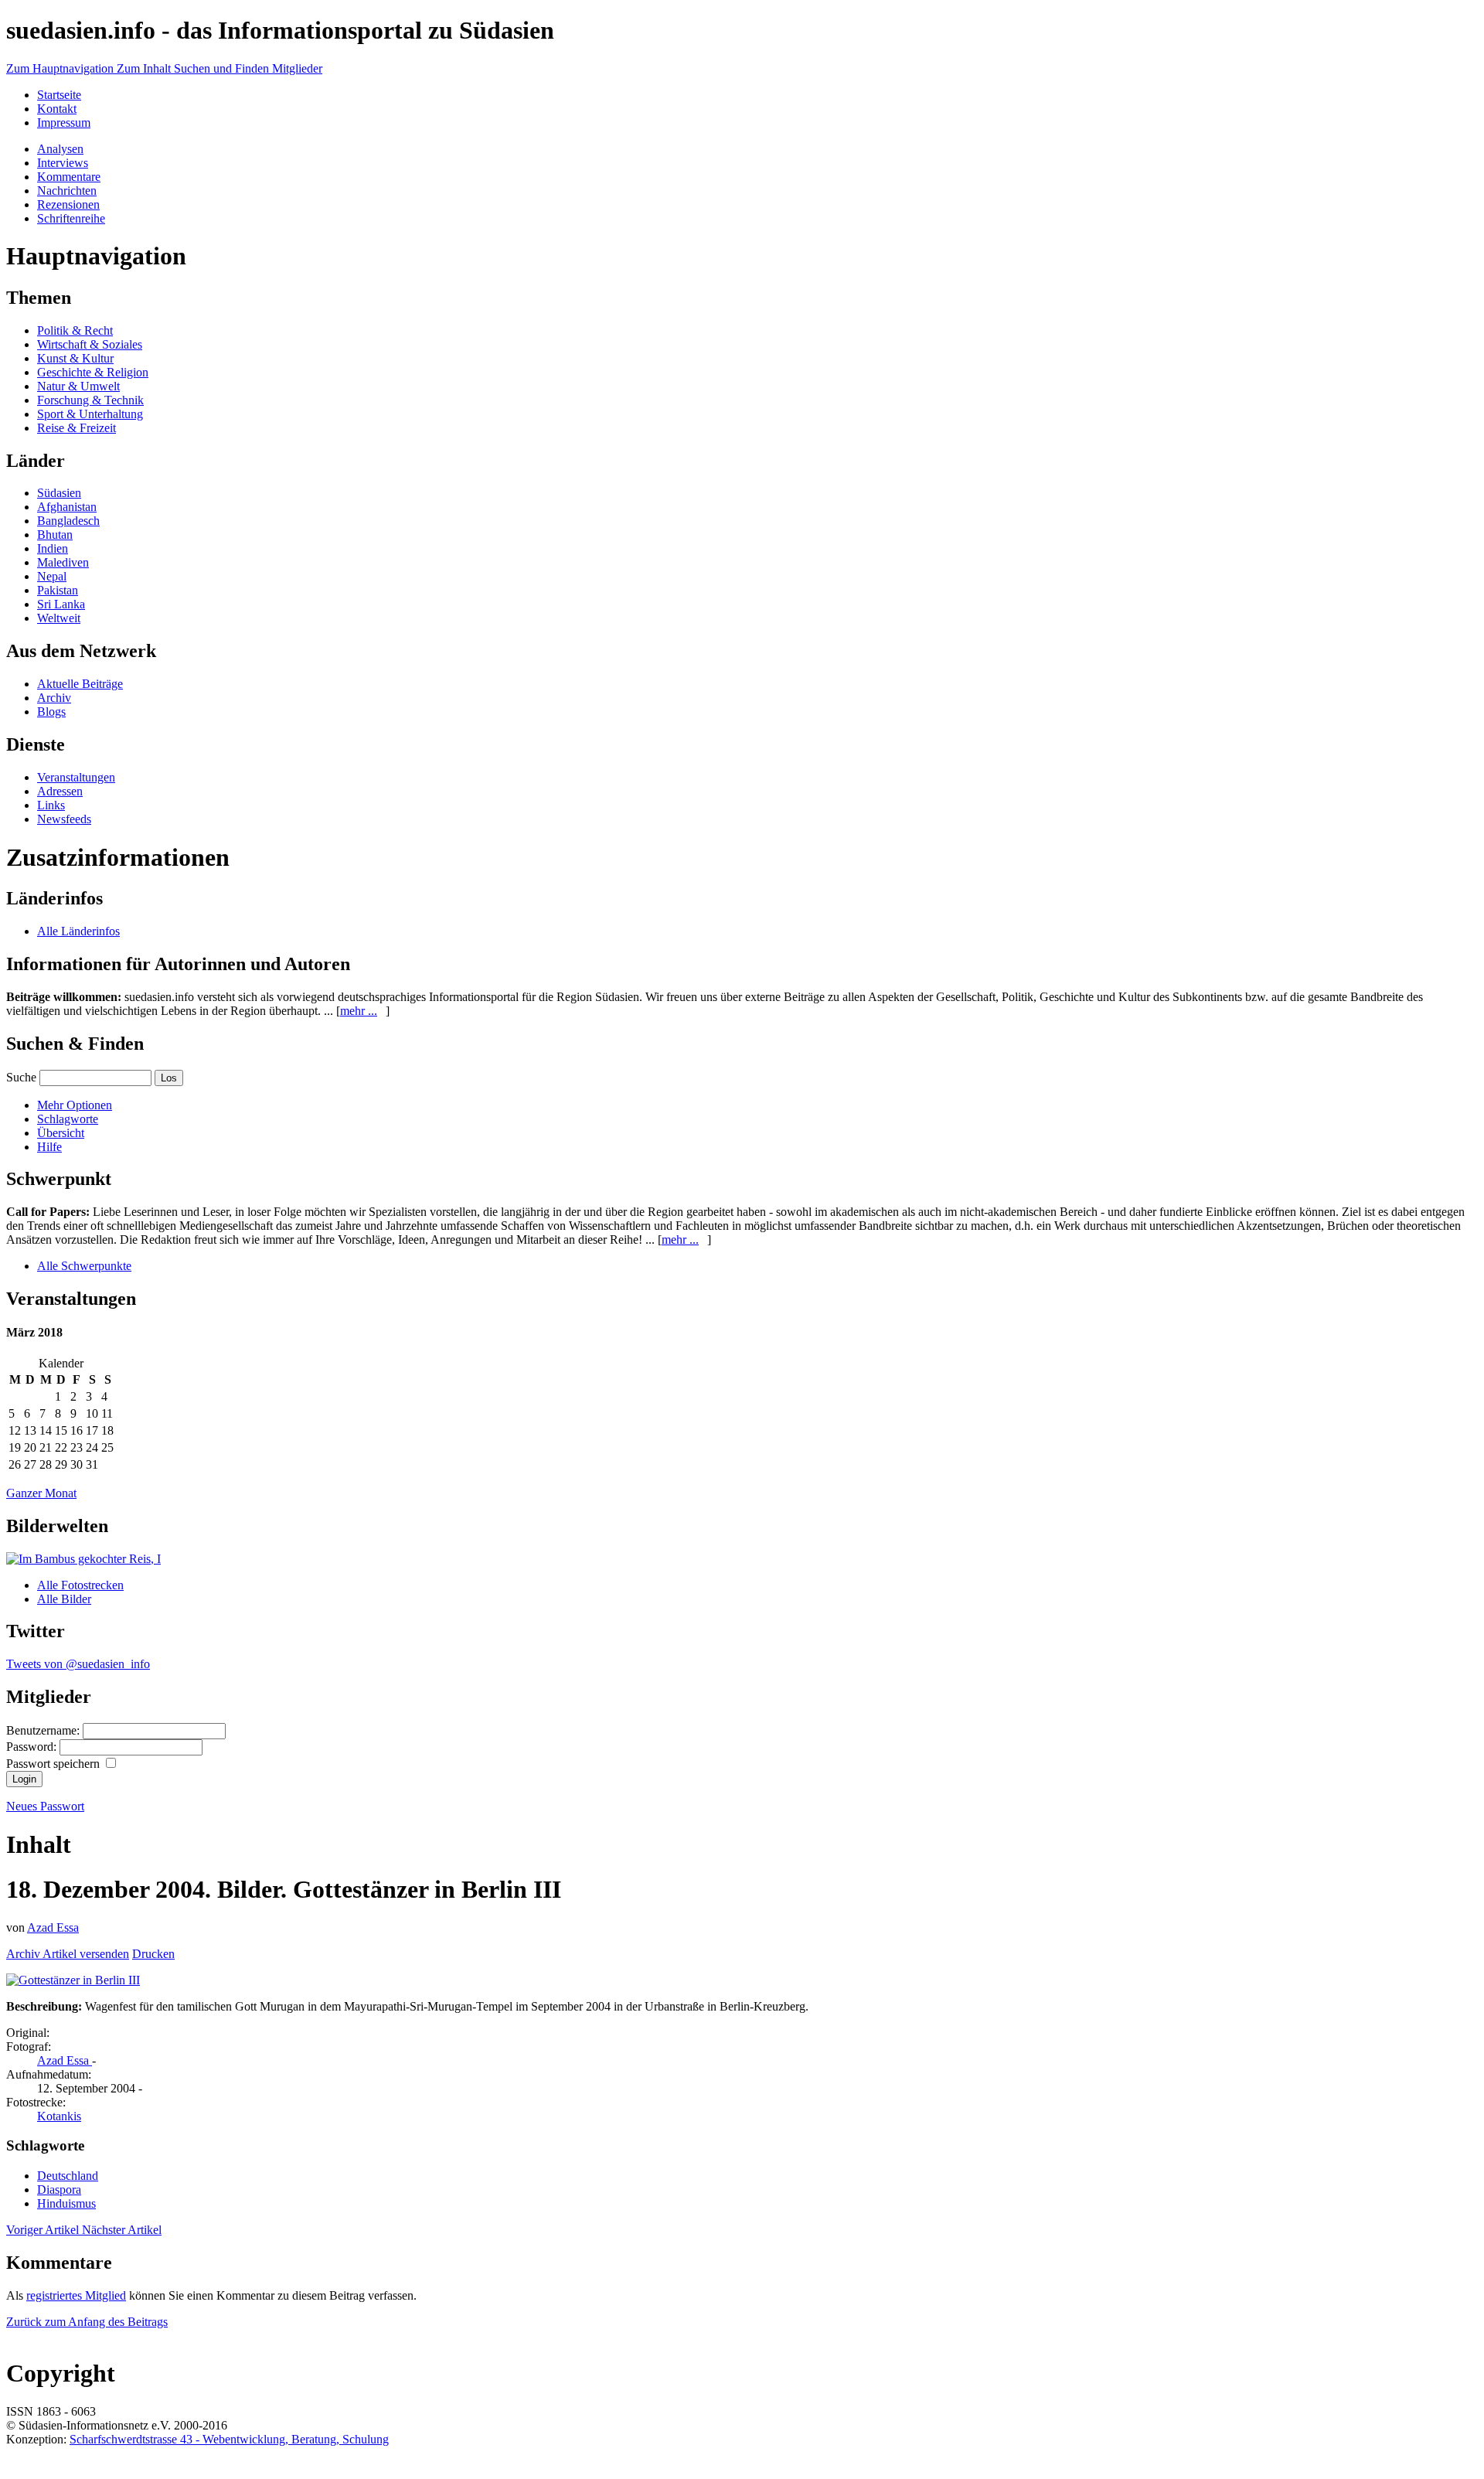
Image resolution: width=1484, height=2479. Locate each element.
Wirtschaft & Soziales (90, 344)
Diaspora (59, 2190)
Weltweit (59, 618)
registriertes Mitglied (76, 2295)
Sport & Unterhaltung (90, 414)
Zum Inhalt (145, 68)
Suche (21, 1077)
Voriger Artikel (44, 2230)
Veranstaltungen (76, 777)
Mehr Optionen (75, 1105)
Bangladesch (68, 521)
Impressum (64, 123)
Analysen (60, 149)
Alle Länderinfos (78, 931)
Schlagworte (68, 1119)
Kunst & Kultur (75, 358)
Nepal (52, 576)
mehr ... (359, 1011)
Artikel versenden (86, 1954)
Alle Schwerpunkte (84, 1266)
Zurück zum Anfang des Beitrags (87, 2322)
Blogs (51, 712)
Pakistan (58, 590)
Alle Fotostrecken (80, 1585)
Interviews (63, 163)
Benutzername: (44, 1730)
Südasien (59, 493)
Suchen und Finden (223, 68)
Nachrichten (67, 191)
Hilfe (49, 1147)
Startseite (59, 95)
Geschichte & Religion (93, 372)
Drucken (153, 1954)
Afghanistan (67, 507)
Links (51, 805)
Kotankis (59, 2116)
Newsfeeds (64, 819)
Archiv (54, 698)
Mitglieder (297, 68)
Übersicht (61, 1133)
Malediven (63, 562)
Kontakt (57, 109)
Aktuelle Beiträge (80, 684)
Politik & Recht (75, 330)
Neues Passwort (45, 1806)
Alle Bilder (64, 1599)
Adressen (60, 791)
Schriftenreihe (71, 218)
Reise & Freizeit (77, 428)
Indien (53, 548)
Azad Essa (53, 1927)
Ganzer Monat (41, 1493)
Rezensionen (68, 204)
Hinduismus (66, 2203)
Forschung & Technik (90, 400)
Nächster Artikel (122, 2230)
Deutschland (68, 2176)
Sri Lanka (61, 604)
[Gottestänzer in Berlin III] (73, 1980)
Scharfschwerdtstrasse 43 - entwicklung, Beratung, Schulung (229, 2439)
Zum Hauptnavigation (61, 68)
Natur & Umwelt (78, 386)
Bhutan (55, 535)
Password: (33, 1747)
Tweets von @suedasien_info (78, 1664)
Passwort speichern (54, 1764)
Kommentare (69, 177)
